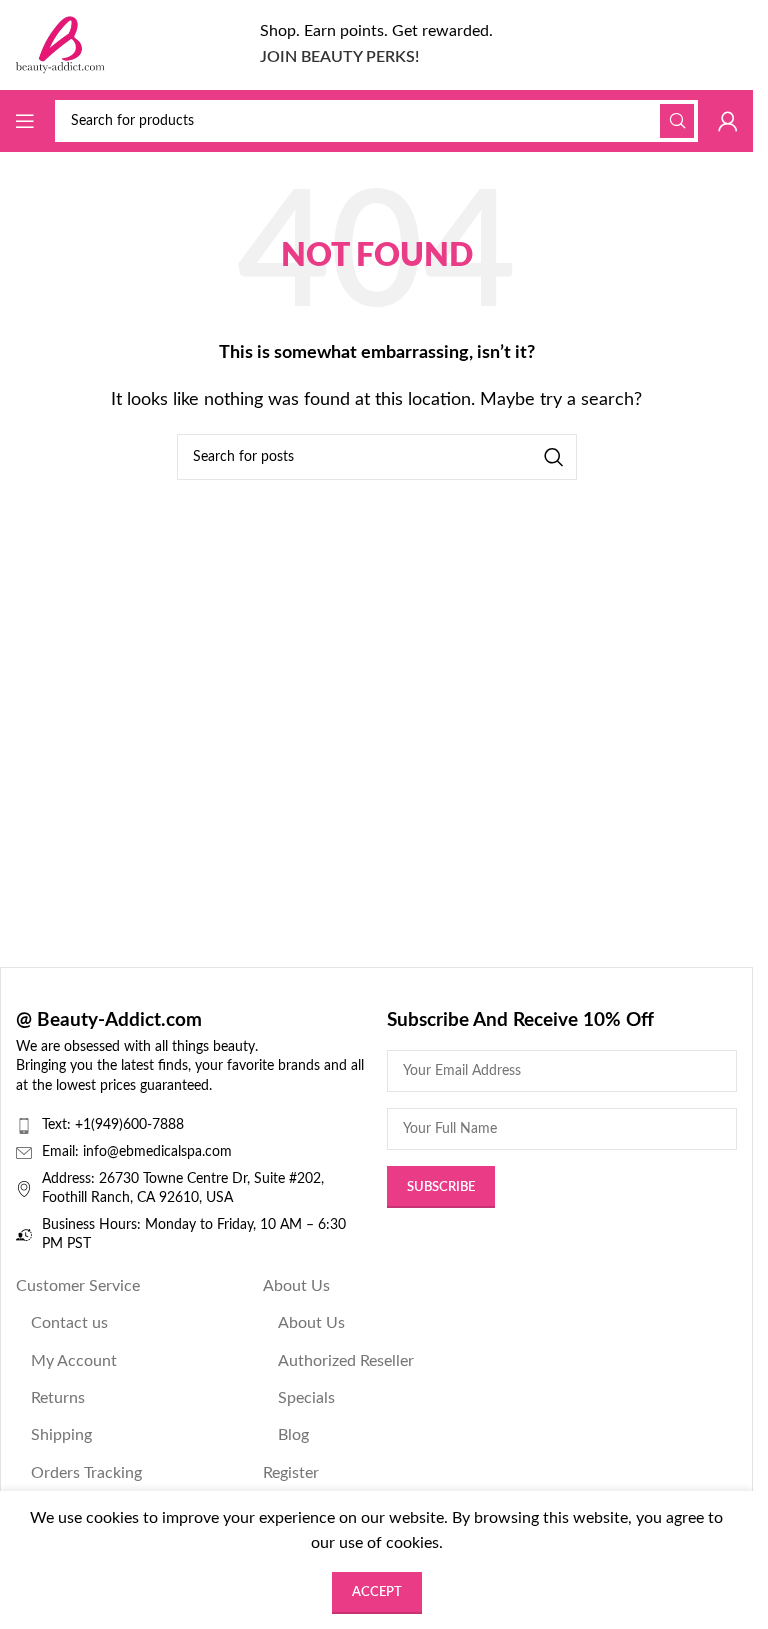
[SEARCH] (677, 121)
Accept (377, 1592)
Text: (58, 1125)
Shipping (61, 1435)
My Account (74, 1361)
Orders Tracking (86, 1473)
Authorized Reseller (346, 1361)
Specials (306, 1398)
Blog (293, 1435)
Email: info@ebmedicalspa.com (137, 1152)
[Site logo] (60, 44)
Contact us (69, 1323)
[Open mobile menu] (25, 121)
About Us (296, 1286)
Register (291, 1473)
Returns (58, 1398)
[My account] (728, 121)
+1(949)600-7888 (129, 1125)
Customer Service (78, 1286)
